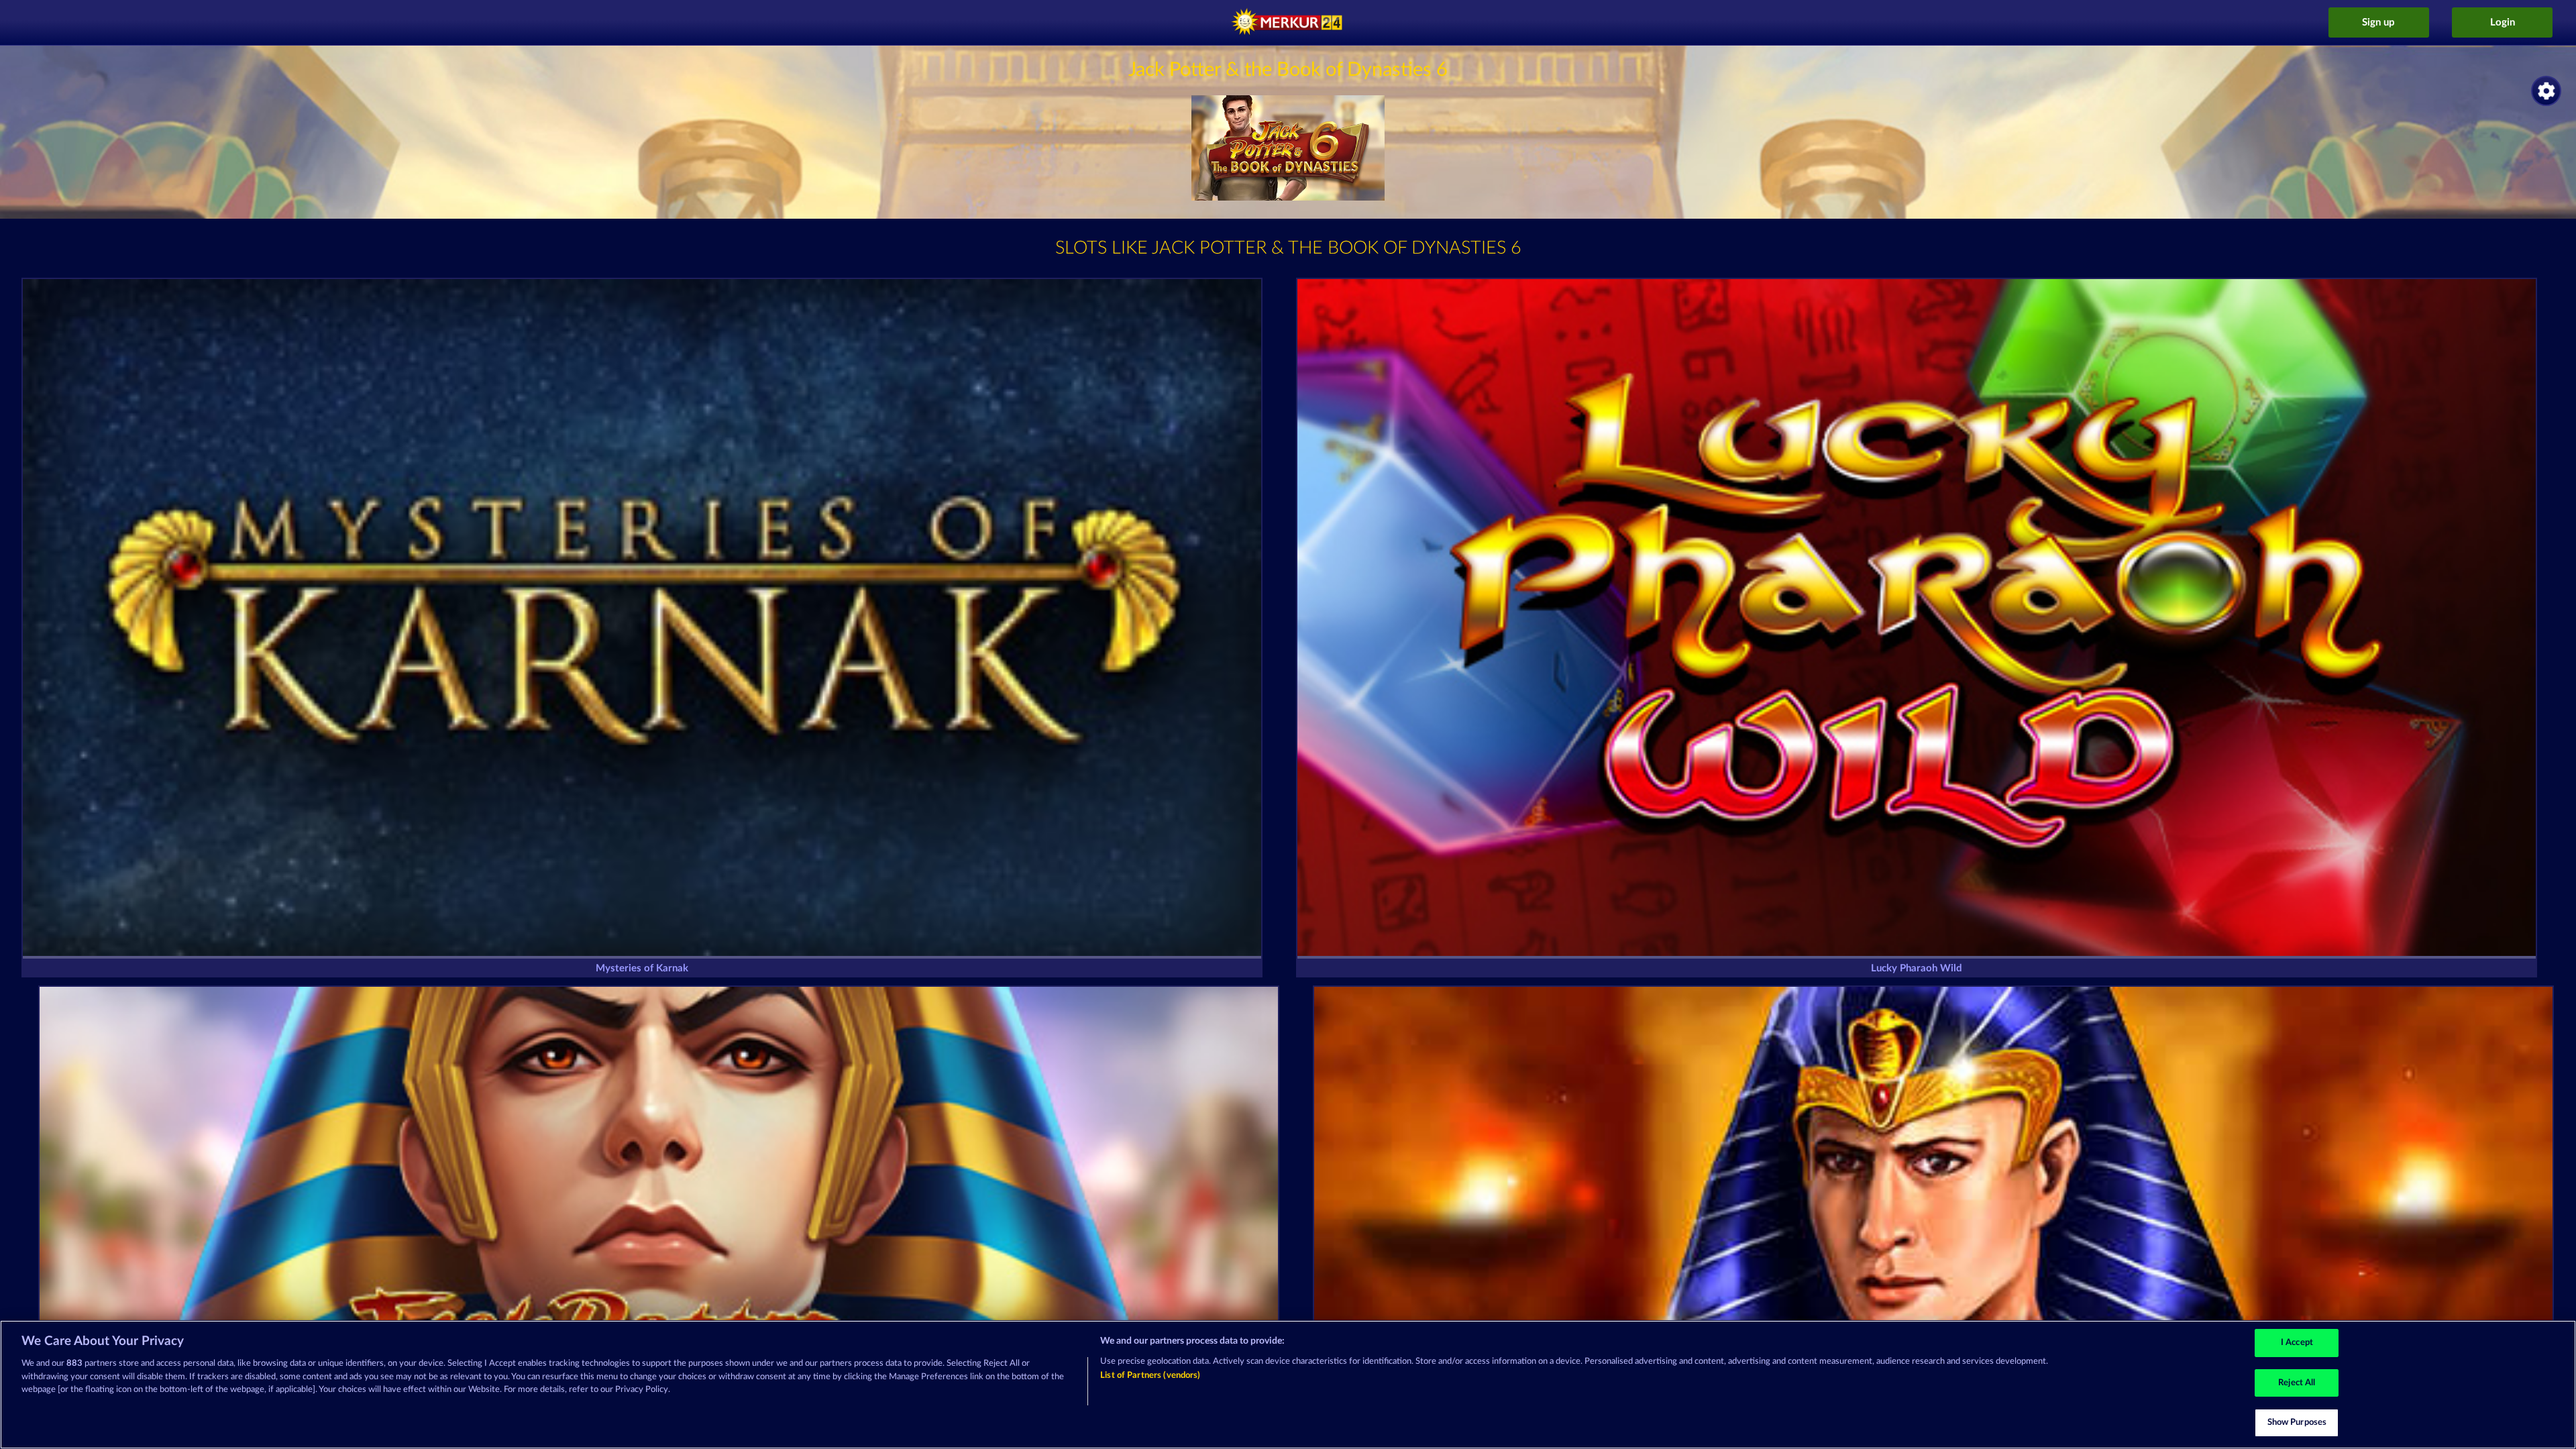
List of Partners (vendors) (1150, 1376)
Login (2503, 22)
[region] (1288, 1385)
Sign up (2378, 22)
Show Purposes (2297, 1423)
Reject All (2297, 1383)
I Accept (2297, 1343)
